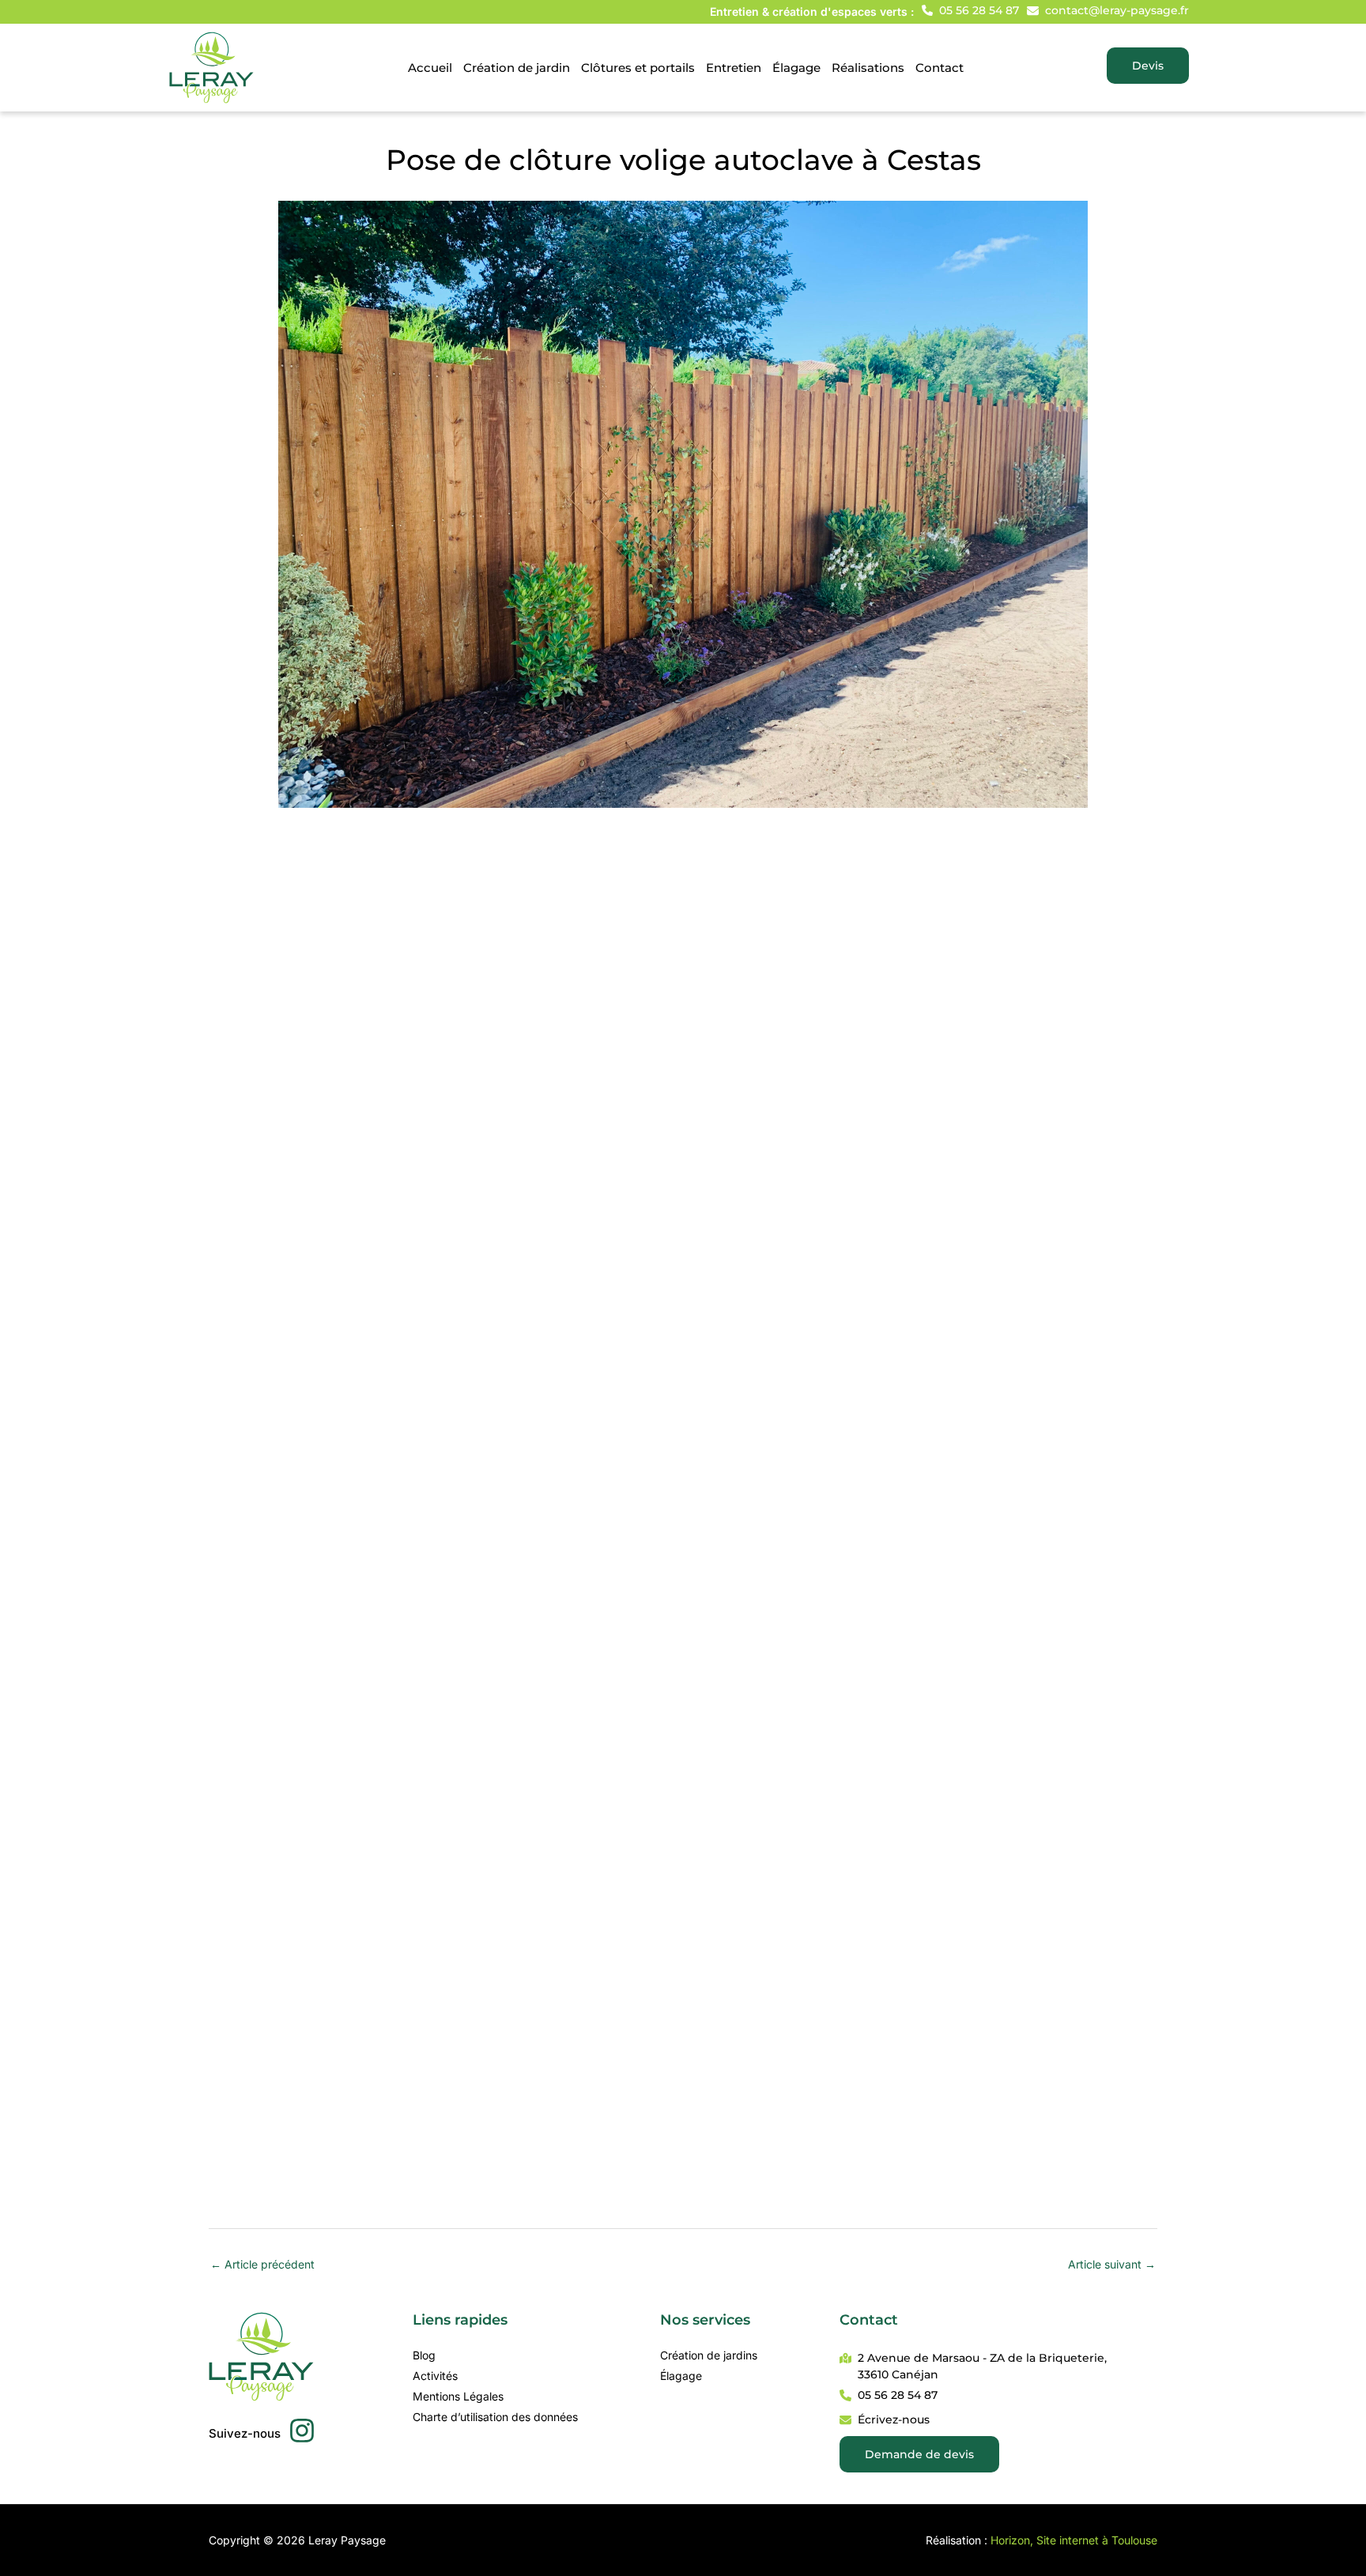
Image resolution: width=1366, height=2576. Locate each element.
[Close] (1349, 17)
